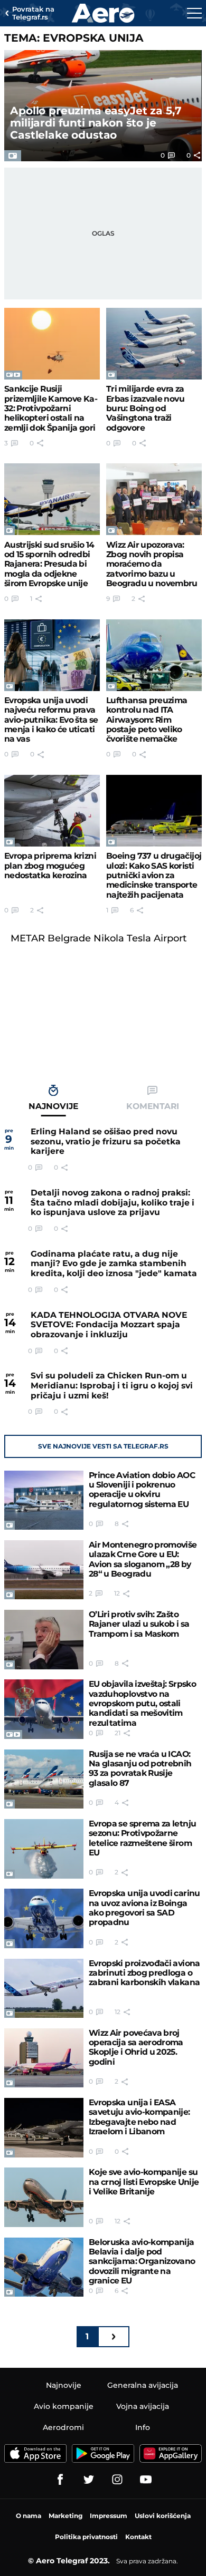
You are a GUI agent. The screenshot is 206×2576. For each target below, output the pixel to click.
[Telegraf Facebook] (60, 2480)
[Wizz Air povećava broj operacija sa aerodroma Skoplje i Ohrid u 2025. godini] (44, 2058)
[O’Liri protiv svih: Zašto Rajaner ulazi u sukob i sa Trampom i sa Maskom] (44, 1640)
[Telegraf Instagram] (117, 2480)
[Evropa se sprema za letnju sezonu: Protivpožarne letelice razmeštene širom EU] (44, 1849)
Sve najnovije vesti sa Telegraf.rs (103, 1446)
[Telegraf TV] (146, 2480)
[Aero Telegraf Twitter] (89, 2480)
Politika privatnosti (86, 2537)
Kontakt (138, 2537)
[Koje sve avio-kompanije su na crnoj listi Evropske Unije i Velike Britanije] (44, 2197)
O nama (29, 2516)
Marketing (65, 2516)
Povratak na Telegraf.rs (33, 13)
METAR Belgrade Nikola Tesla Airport (99, 938)
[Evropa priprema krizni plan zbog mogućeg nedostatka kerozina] (52, 811)
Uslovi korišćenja (163, 2516)
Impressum (109, 2516)
